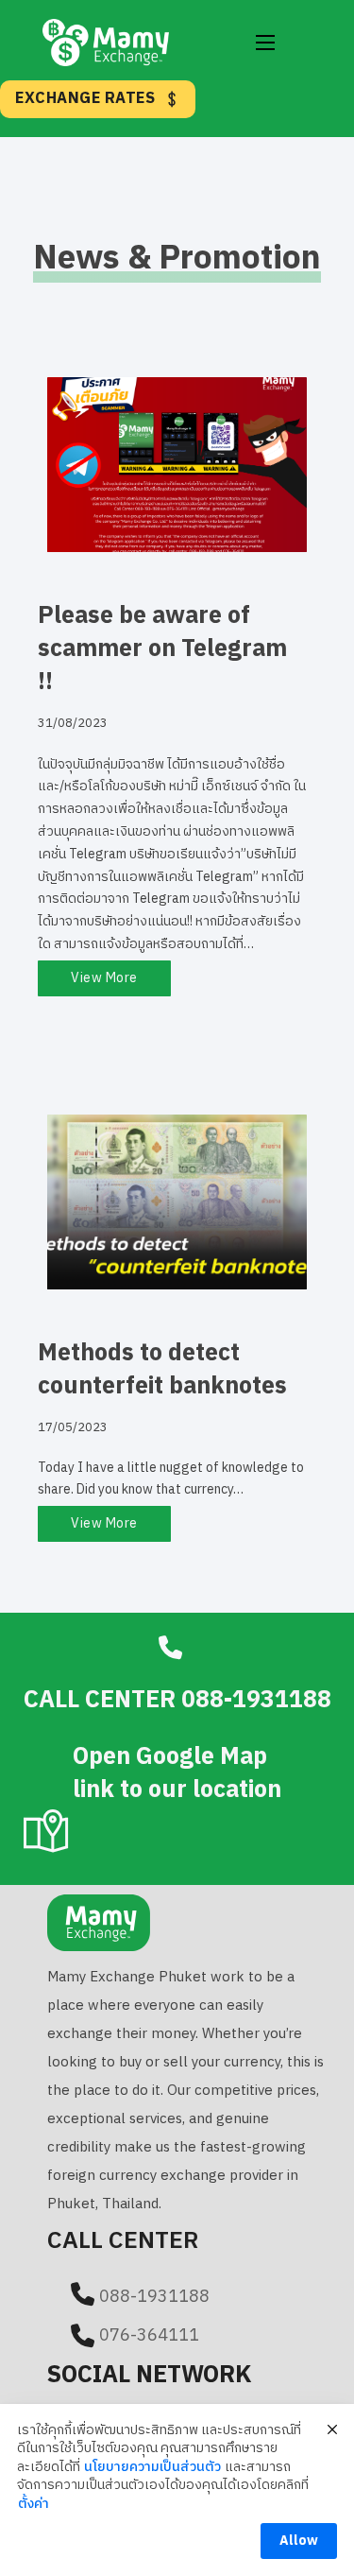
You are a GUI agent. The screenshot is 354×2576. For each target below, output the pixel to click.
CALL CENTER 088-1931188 (177, 1700)
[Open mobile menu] (265, 43)
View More (104, 978)
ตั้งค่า (34, 2504)
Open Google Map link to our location (177, 1773)
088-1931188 (154, 2297)
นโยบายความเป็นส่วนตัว (152, 2467)
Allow (299, 2541)
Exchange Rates (85, 99)
